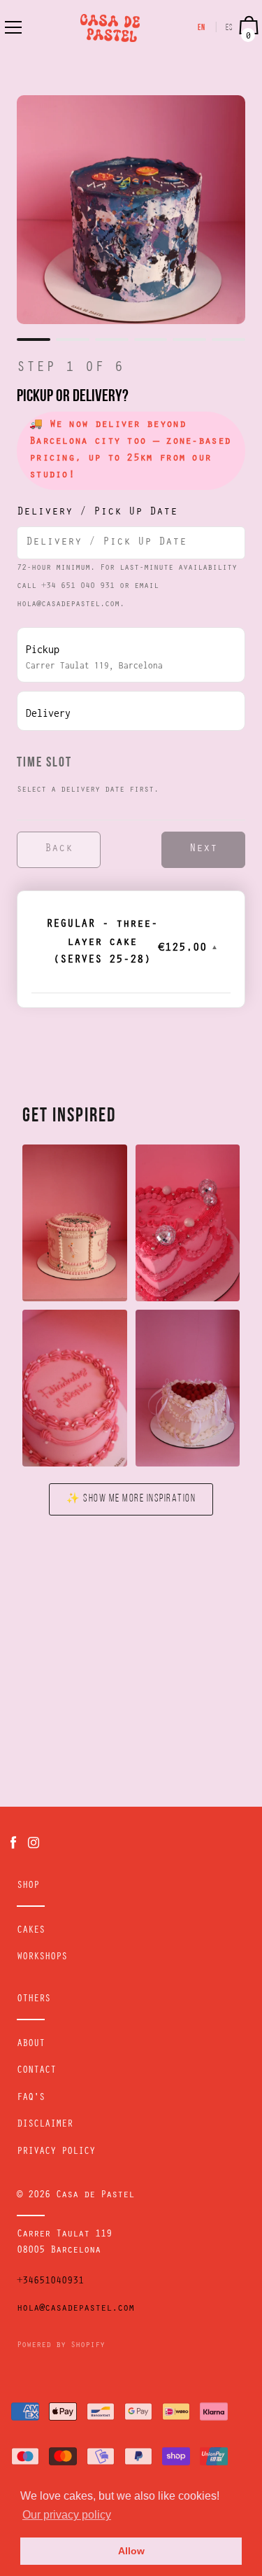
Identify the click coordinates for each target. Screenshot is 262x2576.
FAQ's (31, 2099)
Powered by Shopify (61, 2346)
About (31, 2045)
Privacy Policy (56, 2152)
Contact (36, 2071)
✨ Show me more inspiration (131, 1499)
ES (230, 28)
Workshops (42, 1958)
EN (202, 28)
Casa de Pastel (95, 2196)
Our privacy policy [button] (67, 2515)
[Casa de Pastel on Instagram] (34, 1843)
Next (203, 849)
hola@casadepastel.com (75, 2309)
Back (59, 849)
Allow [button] (131, 2551)
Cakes (31, 1931)
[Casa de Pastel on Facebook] (13, 1843)
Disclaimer (45, 2125)
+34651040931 (50, 2282)
